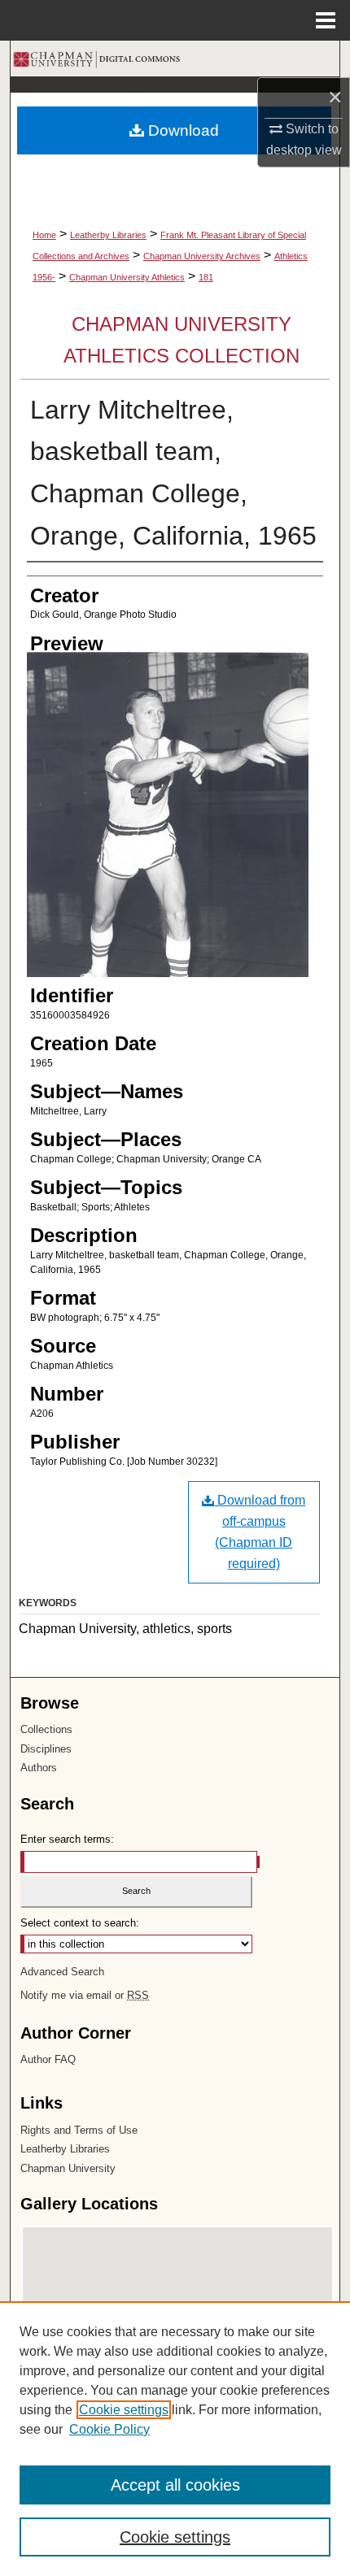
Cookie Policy (109, 2429)
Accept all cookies (175, 2485)
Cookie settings (124, 2410)
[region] (175, 2439)
